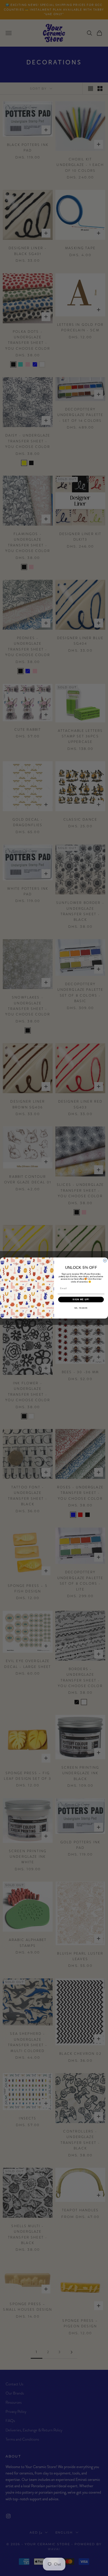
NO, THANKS (81, 1308)
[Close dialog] (105, 1261)
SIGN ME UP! (81, 1300)
